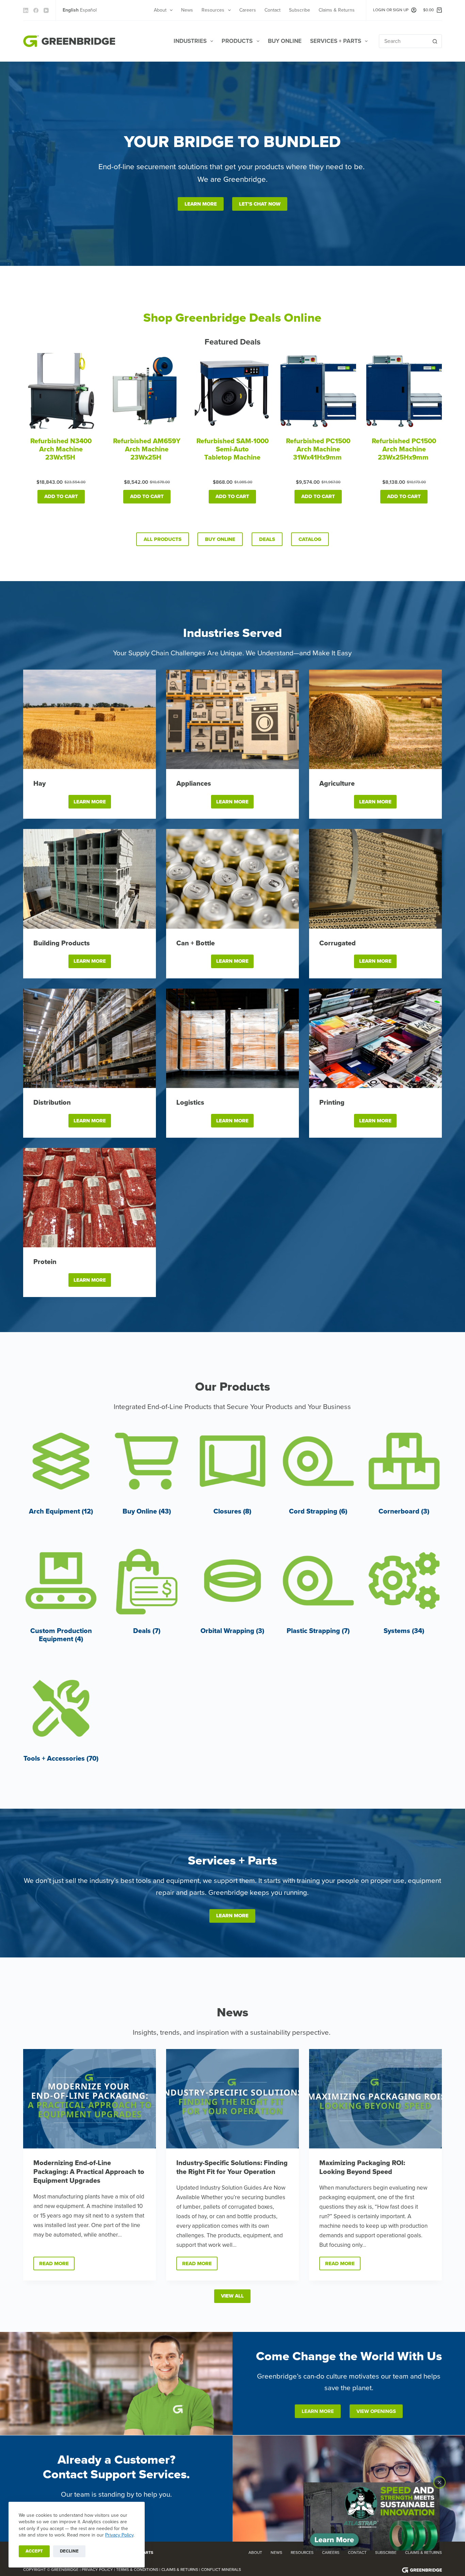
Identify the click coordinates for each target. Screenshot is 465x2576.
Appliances (194, 784)
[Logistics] (233, 1038)
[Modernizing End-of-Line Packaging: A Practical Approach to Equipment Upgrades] (90, 2099)
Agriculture (337, 784)
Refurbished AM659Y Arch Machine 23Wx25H (147, 449)
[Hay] (90, 719)
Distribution (52, 1103)
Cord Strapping (318, 1511)
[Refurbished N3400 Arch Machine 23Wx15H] (61, 391)
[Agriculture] (375, 719)
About (160, 10)
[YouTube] (46, 10)
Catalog (310, 539)
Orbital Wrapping (232, 1631)
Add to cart (61, 496)
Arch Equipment (61, 1511)
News (187, 10)
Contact (272, 10)
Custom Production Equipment (61, 1635)
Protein (45, 1262)
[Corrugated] (375, 879)
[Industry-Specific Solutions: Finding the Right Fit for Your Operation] (233, 2099)
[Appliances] (233, 719)
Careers (248, 10)
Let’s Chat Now (260, 204)
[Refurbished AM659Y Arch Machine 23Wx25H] (147, 391)
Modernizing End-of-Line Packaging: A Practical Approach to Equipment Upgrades (89, 2172)
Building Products (62, 943)
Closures (232, 1511)
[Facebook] (36, 10)
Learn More (201, 204)
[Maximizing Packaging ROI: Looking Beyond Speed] (375, 2099)
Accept (34, 2551)
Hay (39, 784)
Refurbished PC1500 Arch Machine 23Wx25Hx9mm (404, 449)
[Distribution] (90, 1038)
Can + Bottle (196, 943)
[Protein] (90, 1198)
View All (232, 2296)
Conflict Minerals (221, 2570)
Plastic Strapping (318, 1631)
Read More (57, 2265)
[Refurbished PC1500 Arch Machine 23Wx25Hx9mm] (404, 391)
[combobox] (404, 41)
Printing (332, 1103)
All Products (163, 539)
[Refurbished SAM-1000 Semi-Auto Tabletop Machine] (233, 391)
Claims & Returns (337, 10)
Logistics (190, 1103)
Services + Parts (336, 41)
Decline (69, 2551)
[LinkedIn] (26, 10)
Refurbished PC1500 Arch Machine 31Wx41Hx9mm (318, 449)
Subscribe (300, 10)
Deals (267, 539)
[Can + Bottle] (233, 879)
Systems (404, 1631)
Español (88, 10)
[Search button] (435, 41)
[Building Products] (90, 879)
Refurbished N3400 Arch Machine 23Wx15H (61, 449)
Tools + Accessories (61, 1759)
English (71, 10)
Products (237, 41)
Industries (190, 41)
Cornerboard (404, 1511)
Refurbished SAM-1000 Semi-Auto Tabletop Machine (233, 449)
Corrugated (338, 943)
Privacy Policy (119, 2535)
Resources (213, 10)
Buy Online (285, 41)
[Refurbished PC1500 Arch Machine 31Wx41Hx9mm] (318, 391)
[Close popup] (439, 2482)
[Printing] (375, 1038)
